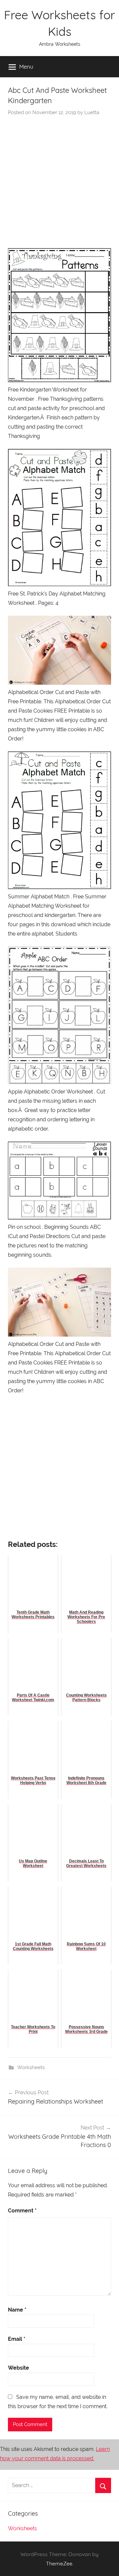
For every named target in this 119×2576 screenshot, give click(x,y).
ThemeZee (59, 2563)
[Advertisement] (59, 179)
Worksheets (31, 2067)
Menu (26, 67)
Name (17, 2310)
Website (19, 2368)
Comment (22, 2211)
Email (17, 2339)
